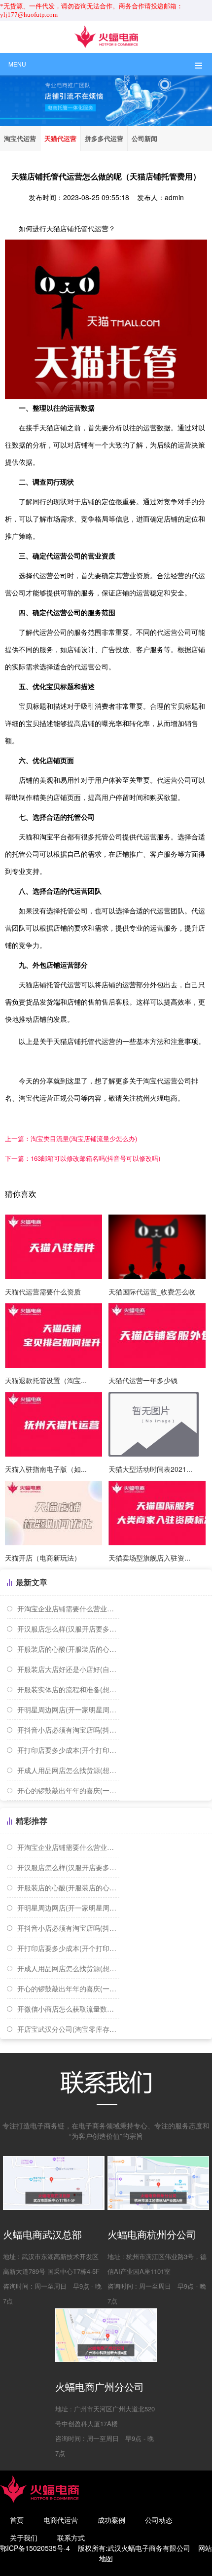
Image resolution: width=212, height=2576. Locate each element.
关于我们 (24, 2538)
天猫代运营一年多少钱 (143, 1380)
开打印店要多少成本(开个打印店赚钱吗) (68, 1750)
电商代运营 (61, 2520)
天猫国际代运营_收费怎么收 (152, 1291)
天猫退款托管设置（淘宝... (46, 1380)
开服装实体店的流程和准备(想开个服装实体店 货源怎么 (68, 1689)
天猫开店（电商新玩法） (43, 1558)
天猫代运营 (60, 138)
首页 (17, 2520)
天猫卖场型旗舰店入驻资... (149, 1558)
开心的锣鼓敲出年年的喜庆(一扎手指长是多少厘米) (68, 1790)
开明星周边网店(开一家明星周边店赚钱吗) (68, 1709)
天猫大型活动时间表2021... (150, 1469)
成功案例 (111, 2520)
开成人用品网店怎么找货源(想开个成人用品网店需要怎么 (68, 1770)
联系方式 (71, 2538)
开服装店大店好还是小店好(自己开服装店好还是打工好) (68, 1669)
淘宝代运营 (20, 138)
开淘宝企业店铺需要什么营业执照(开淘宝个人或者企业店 (68, 1608)
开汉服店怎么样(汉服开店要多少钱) (68, 1629)
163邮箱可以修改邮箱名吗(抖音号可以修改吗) (83, 1158)
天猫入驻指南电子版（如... (46, 1469)
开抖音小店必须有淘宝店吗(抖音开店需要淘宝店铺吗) (68, 1730)
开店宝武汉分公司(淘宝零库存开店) (68, 2029)
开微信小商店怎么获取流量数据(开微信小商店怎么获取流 (68, 2009)
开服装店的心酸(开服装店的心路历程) (68, 1649)
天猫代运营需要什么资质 (43, 1291)
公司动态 (159, 2520)
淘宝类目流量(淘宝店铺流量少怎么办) (71, 1138)
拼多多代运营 (104, 138)
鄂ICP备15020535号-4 (35, 2548)
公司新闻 (144, 138)
